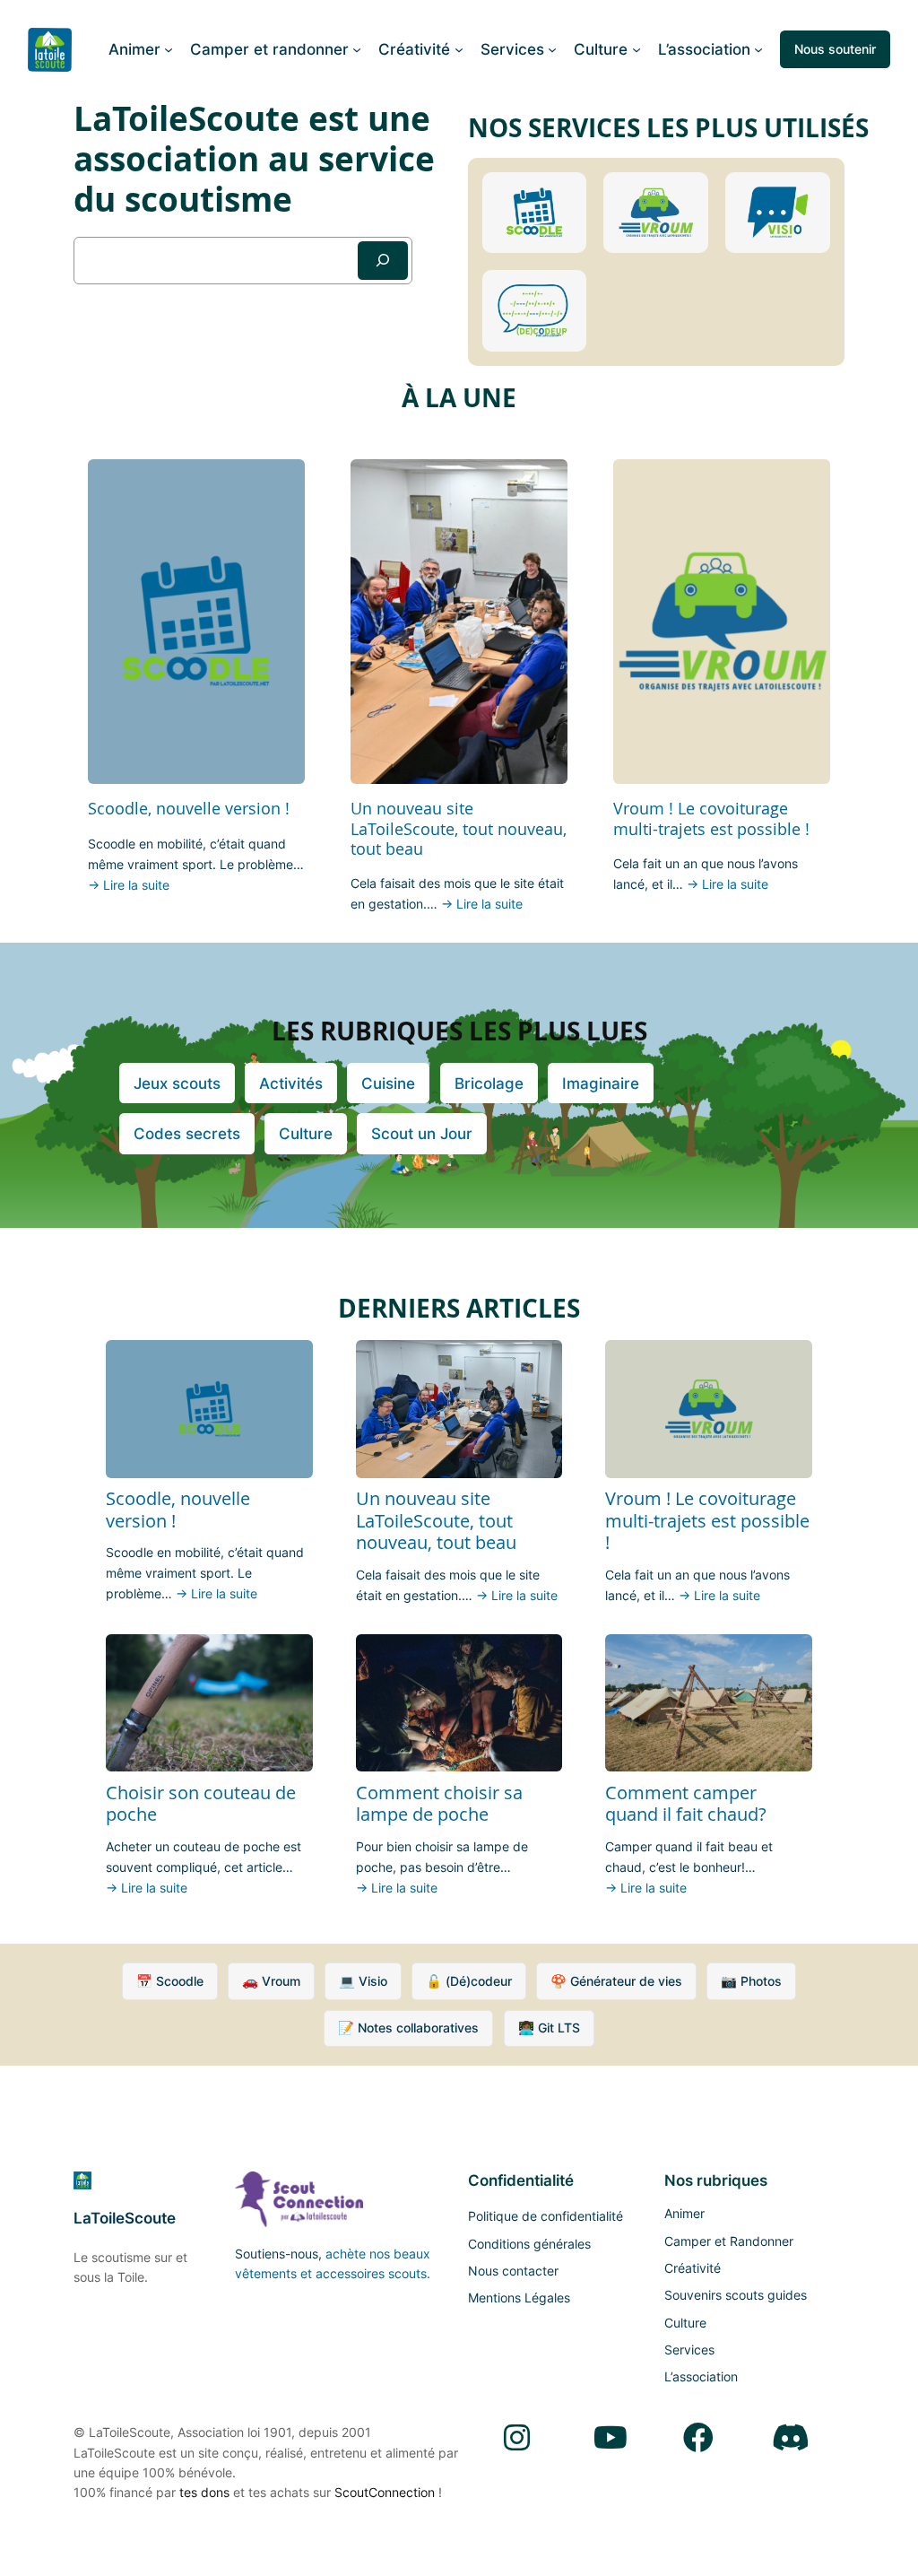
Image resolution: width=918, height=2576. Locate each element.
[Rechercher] (383, 261)
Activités (291, 1083)
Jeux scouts (177, 1083)
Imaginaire (601, 1083)
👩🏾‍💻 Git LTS (549, 2028)
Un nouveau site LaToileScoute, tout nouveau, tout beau (459, 828)
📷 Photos (751, 1981)
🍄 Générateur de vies (616, 1981)
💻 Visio (363, 1981)
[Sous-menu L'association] (758, 49)
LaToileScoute (125, 2218)
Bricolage (489, 1083)
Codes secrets (187, 1134)
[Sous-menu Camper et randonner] (357, 49)
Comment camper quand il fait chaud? (686, 1804)
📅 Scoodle (170, 1981)
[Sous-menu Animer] (169, 49)
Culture (306, 1134)
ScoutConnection (385, 2492)
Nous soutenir (835, 49)
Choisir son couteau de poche (201, 1804)
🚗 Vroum (271, 1981)
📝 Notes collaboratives (408, 2028)
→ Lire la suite (129, 885)
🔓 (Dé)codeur (469, 1981)
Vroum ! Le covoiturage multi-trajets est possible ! (711, 818)
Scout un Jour (422, 1134)
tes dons (204, 2492)
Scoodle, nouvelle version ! (189, 808)
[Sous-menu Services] (552, 49)
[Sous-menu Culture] (637, 49)
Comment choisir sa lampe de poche (439, 1804)
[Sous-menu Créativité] (459, 49)
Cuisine (388, 1083)
